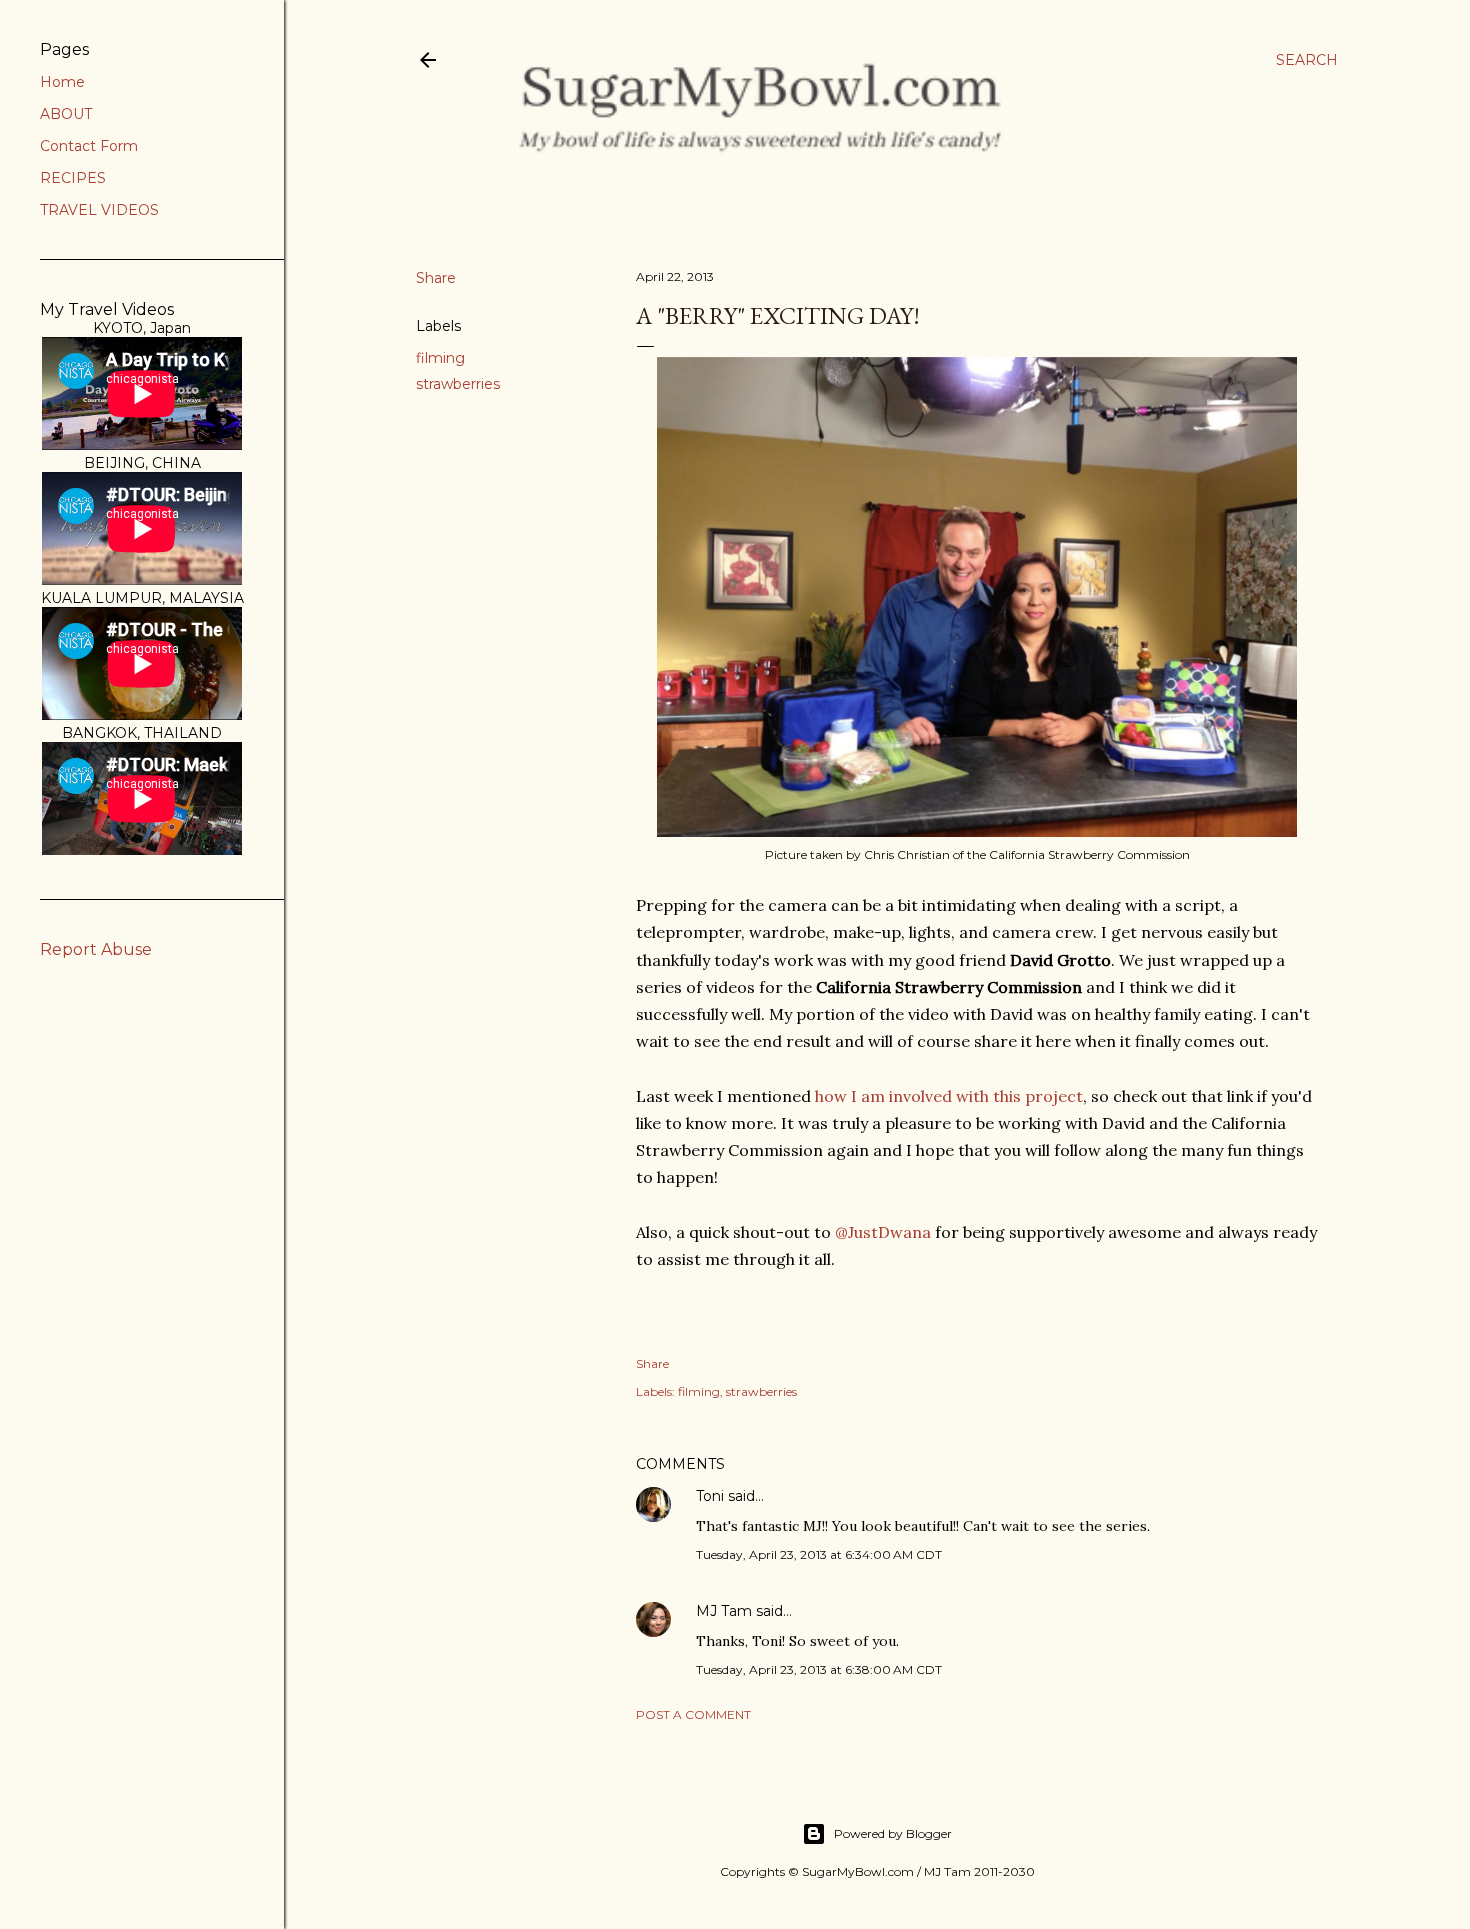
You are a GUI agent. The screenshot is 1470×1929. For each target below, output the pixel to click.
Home (62, 82)
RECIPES (73, 178)
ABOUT (66, 114)
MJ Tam (724, 1611)
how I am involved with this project (947, 1096)
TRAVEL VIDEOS (99, 210)
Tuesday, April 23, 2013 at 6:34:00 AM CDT (819, 1554)
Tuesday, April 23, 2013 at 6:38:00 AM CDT (819, 1669)
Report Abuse (96, 949)
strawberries (458, 384)
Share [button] (436, 278)
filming (440, 358)
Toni (710, 1496)
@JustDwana (883, 1232)
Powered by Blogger (893, 1833)
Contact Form (89, 146)
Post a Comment (693, 1714)
